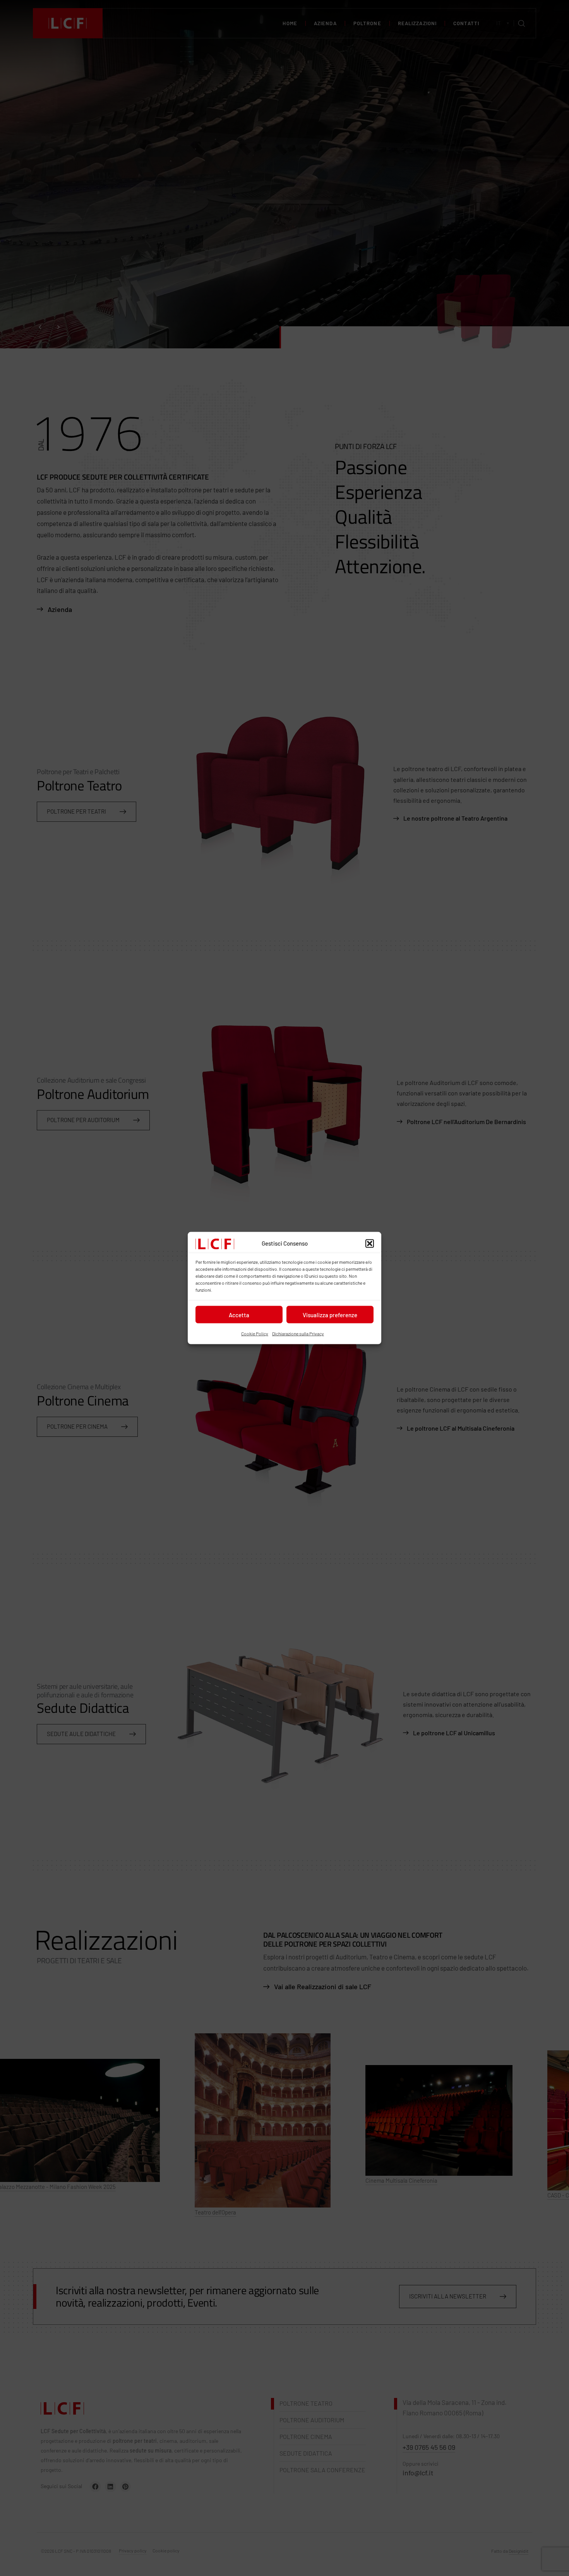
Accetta (239, 1315)
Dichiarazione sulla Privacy (298, 1333)
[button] (370, 1244)
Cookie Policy (255, 1333)
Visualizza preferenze (330, 1315)
